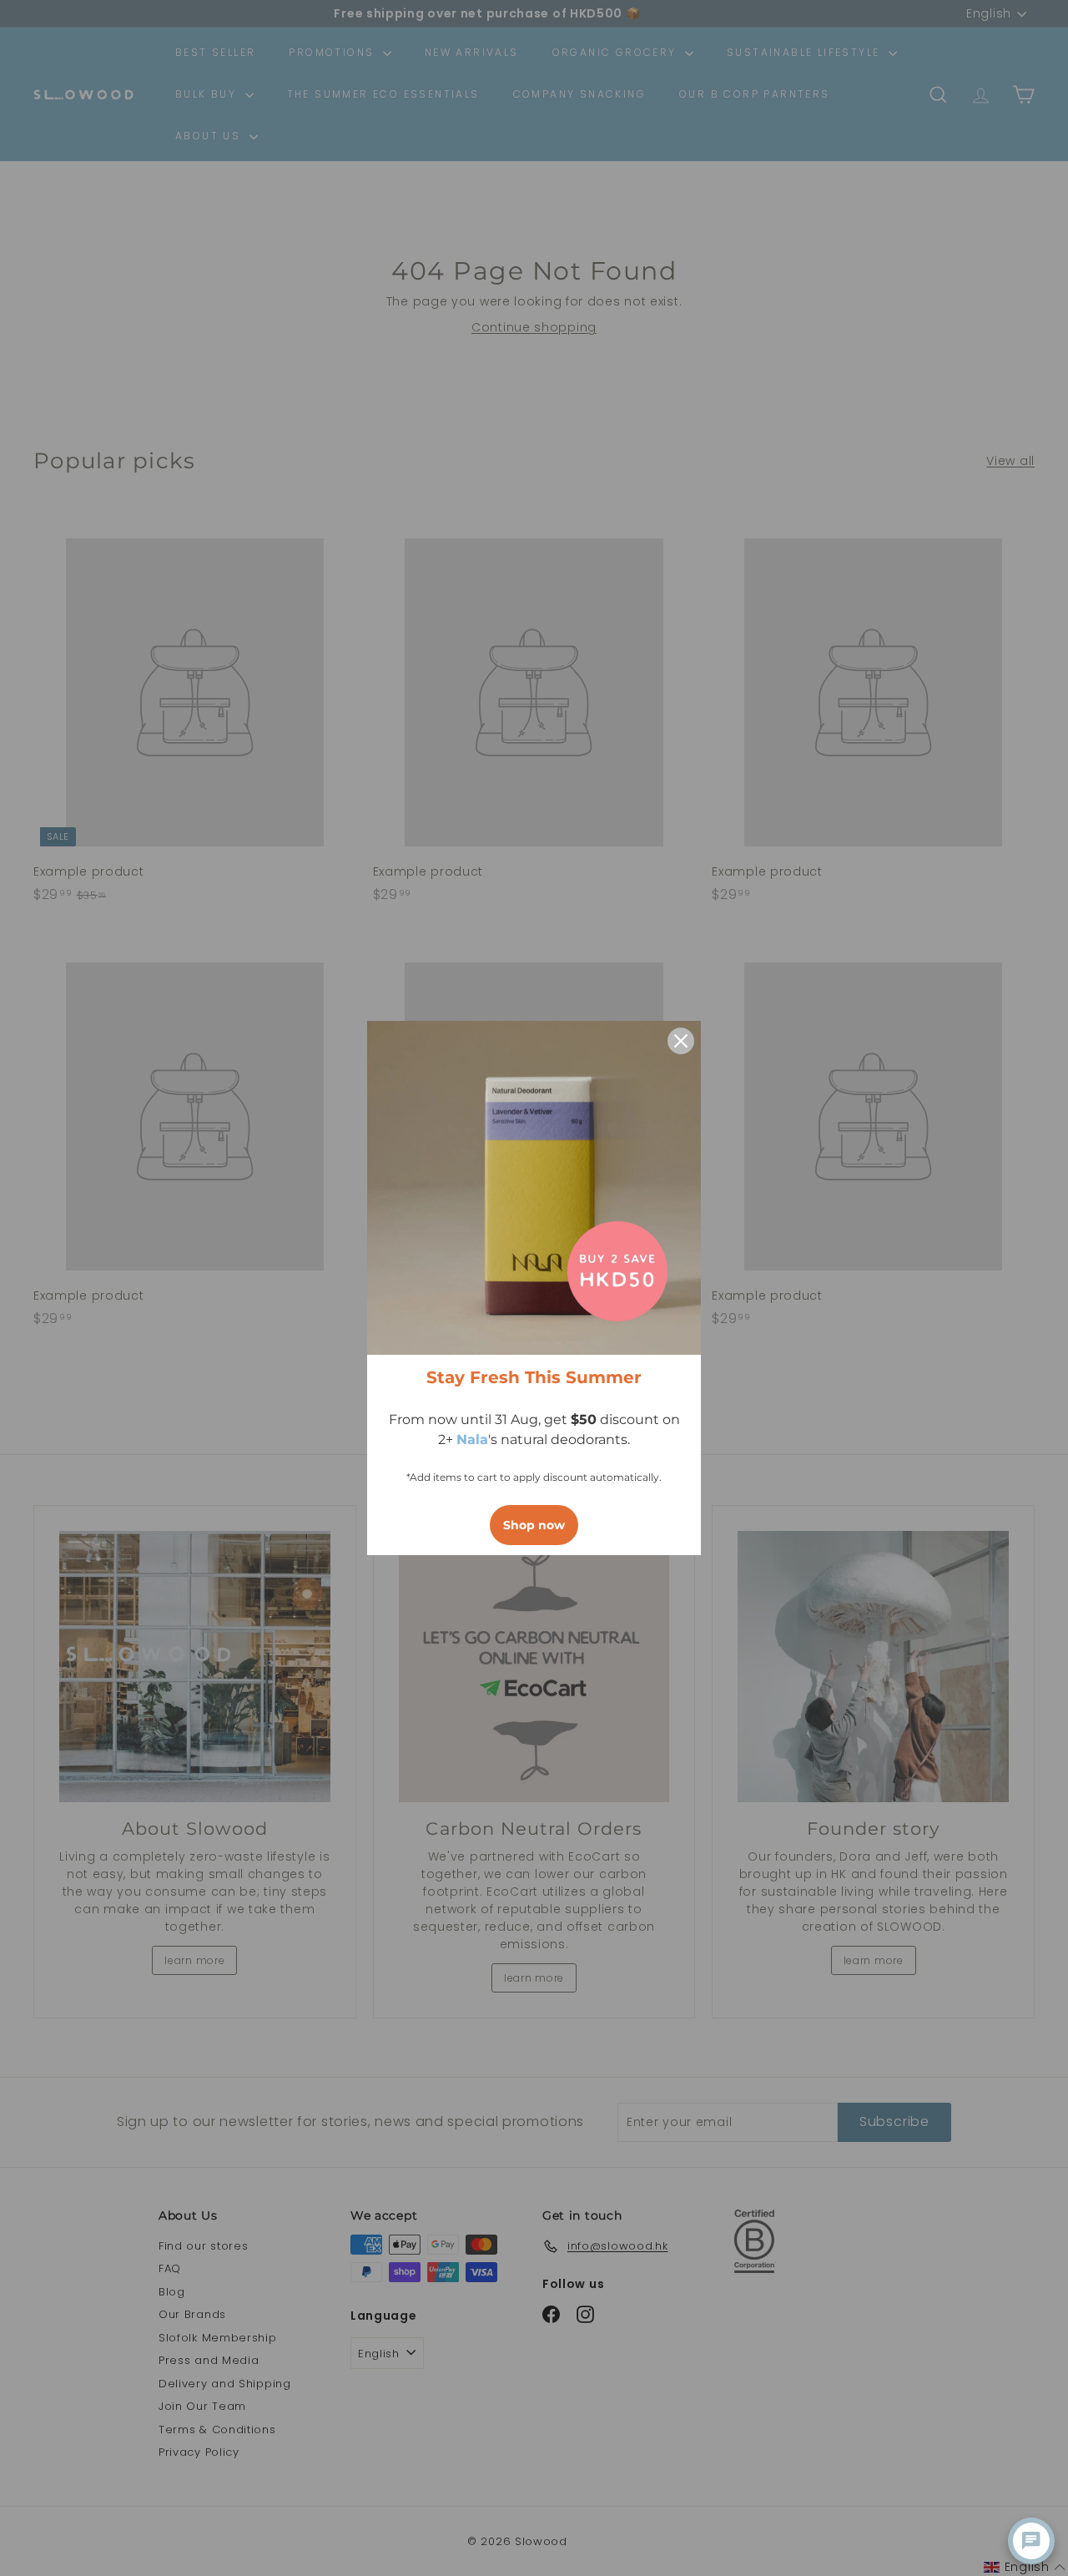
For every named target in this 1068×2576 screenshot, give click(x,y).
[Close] (681, 1041)
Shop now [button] (534, 1525)
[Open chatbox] (1031, 2541)
